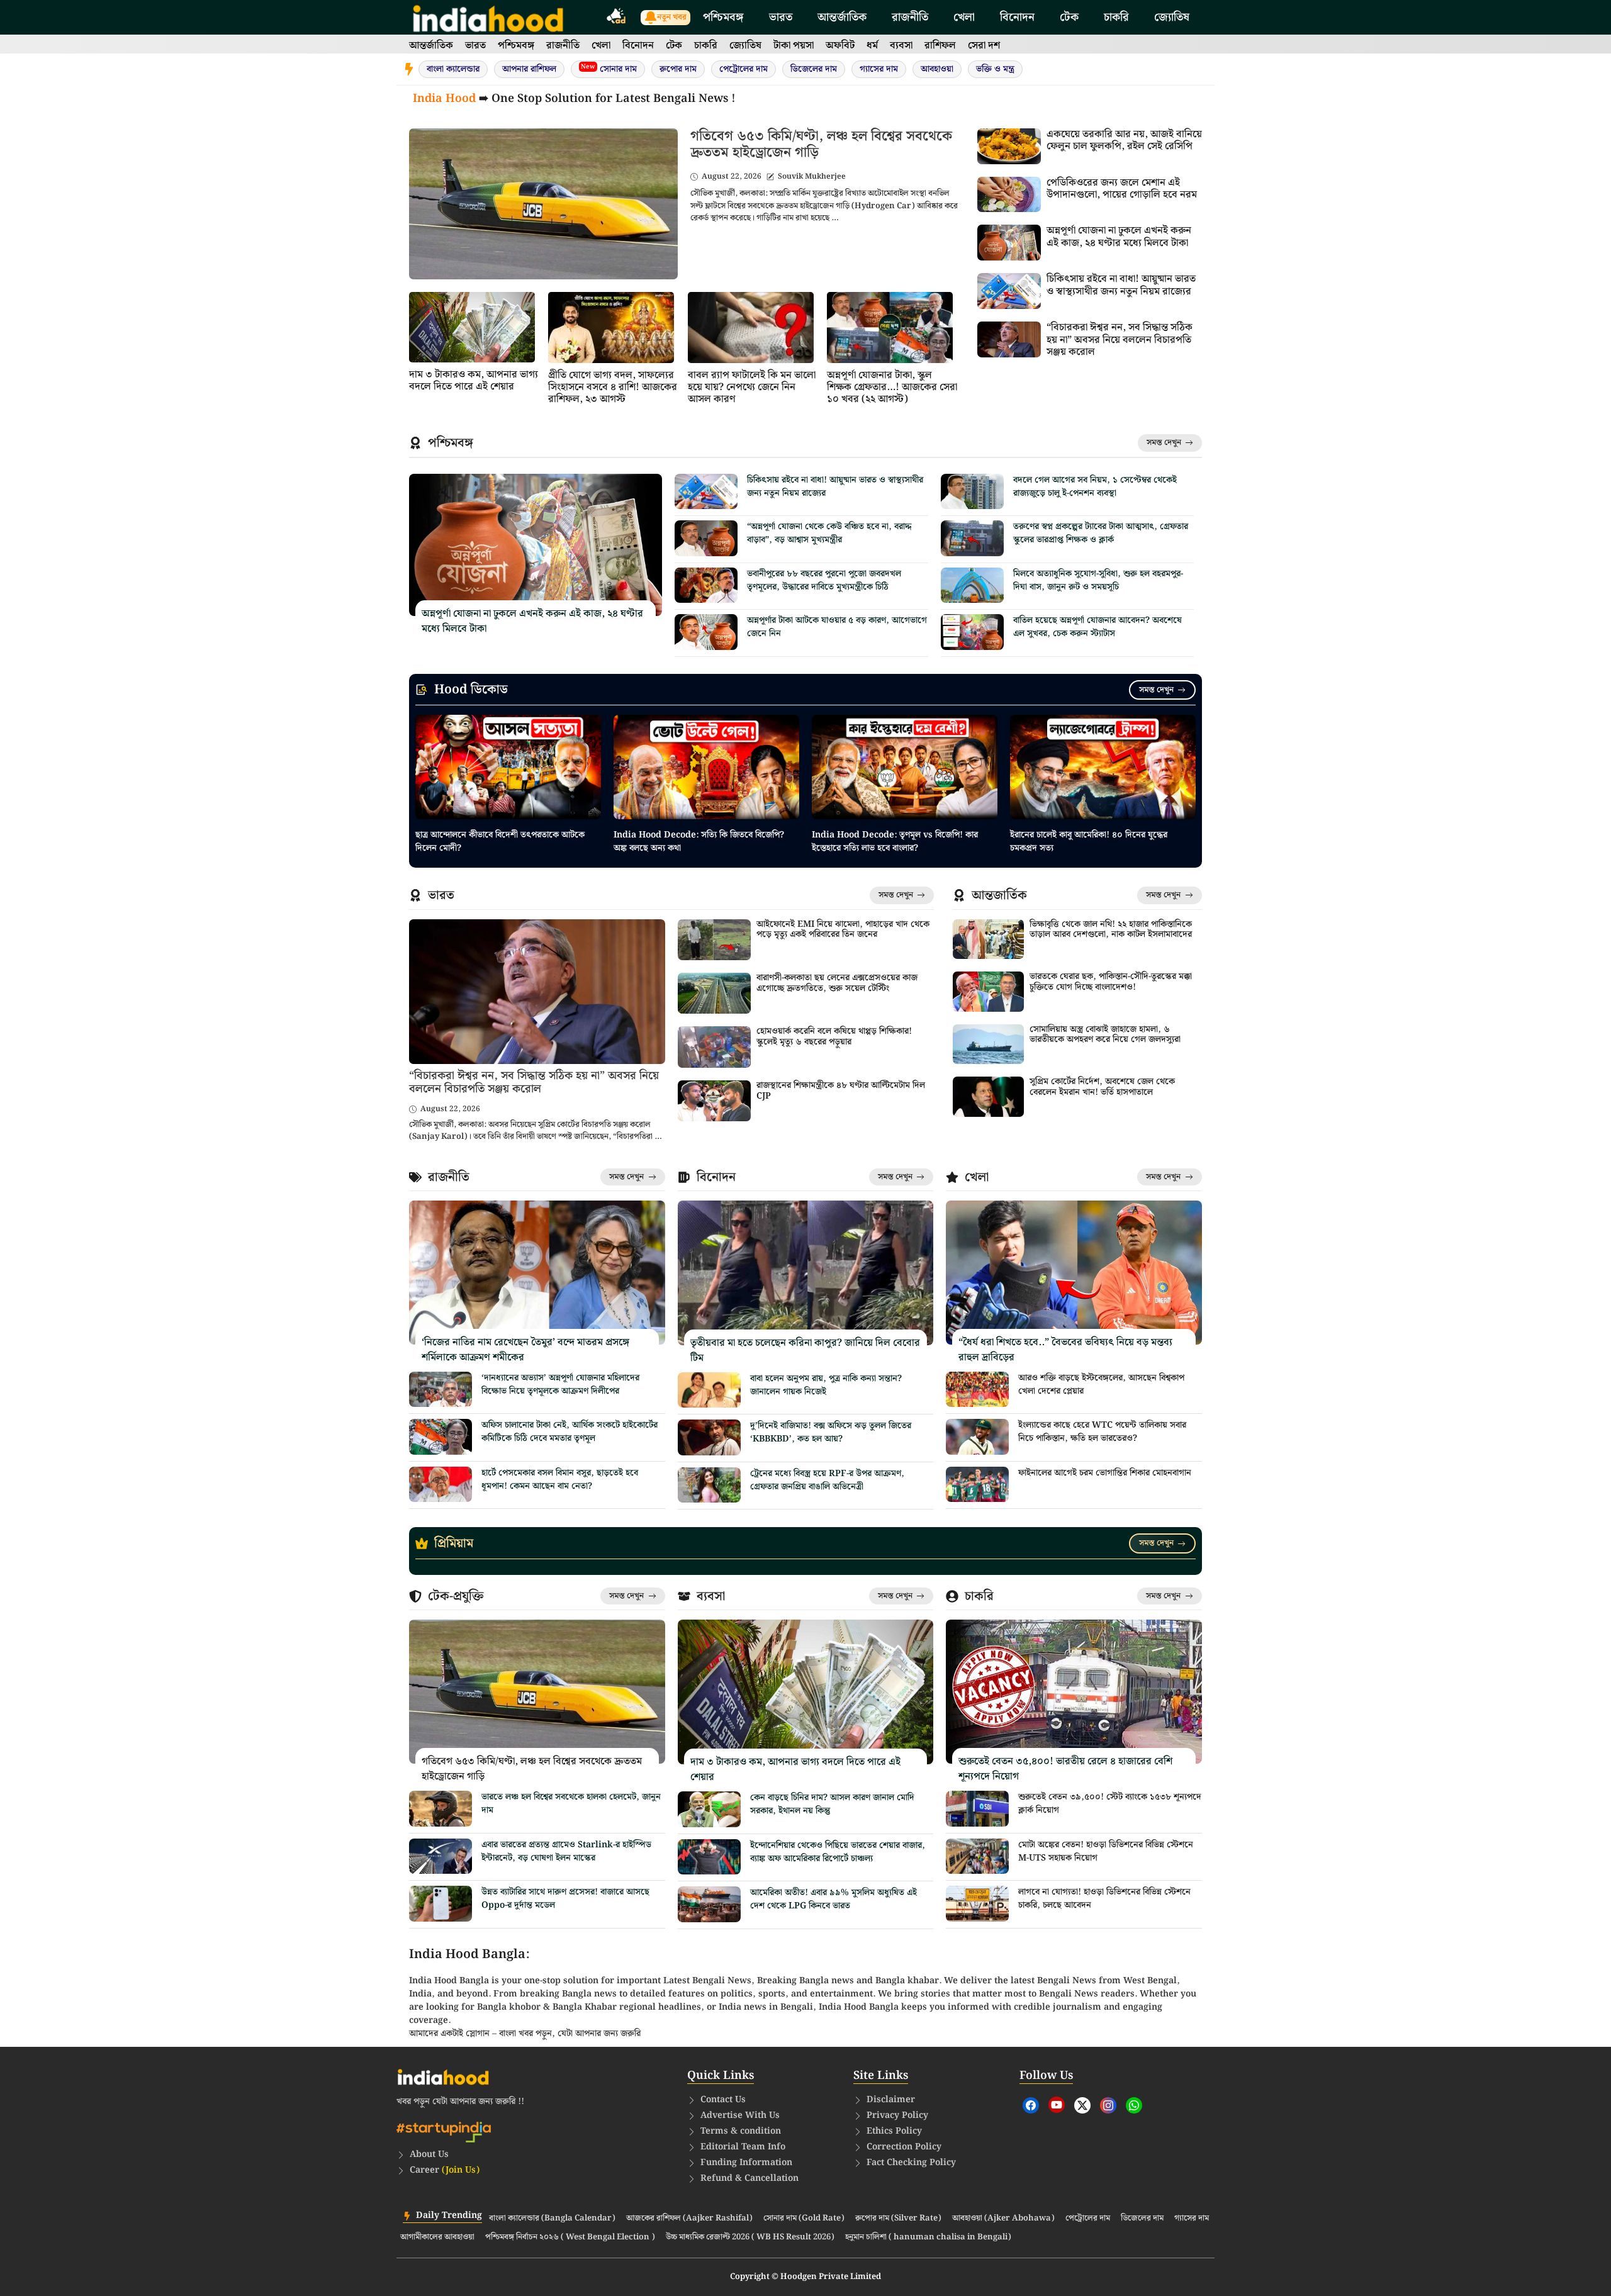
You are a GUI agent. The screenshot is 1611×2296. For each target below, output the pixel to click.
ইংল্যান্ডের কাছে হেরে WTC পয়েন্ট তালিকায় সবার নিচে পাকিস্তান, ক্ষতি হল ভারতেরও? (1102, 1432)
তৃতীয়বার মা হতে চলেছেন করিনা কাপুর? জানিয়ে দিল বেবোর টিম (805, 1351)
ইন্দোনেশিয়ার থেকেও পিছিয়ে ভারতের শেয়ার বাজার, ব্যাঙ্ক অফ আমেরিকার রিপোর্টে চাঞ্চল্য (838, 1852)
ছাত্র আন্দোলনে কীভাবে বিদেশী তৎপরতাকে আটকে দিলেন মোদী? (500, 842)
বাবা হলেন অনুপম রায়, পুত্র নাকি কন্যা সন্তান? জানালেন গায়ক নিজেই (826, 1385)
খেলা (964, 17)
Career (445, 2170)
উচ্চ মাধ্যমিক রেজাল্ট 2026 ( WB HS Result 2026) (750, 2237)
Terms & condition (741, 2131)
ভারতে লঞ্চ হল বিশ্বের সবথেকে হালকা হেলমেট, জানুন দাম (571, 1804)
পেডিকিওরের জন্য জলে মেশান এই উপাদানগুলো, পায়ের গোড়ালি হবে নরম (1122, 189)
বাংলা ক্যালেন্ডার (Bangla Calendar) (552, 2219)
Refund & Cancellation (749, 2178)
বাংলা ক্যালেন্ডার (453, 69)
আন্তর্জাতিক (842, 17)
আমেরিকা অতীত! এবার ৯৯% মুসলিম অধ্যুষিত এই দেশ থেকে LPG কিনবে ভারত (834, 1899)
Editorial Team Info (743, 2147)
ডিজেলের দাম (814, 69)
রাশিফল (940, 46)
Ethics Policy (894, 2131)
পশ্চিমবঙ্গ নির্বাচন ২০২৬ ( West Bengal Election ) (570, 2237)
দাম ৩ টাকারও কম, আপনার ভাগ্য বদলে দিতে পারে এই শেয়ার (474, 381)
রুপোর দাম (678, 69)
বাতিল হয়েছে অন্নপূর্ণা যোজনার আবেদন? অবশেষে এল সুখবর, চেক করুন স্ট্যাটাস (1097, 627)
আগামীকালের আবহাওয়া (437, 2237)
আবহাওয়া (937, 69)
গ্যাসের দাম (879, 69)
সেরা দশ (984, 46)
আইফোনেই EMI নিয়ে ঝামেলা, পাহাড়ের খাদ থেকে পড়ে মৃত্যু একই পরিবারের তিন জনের (843, 930)
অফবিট (840, 46)
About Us (429, 2154)
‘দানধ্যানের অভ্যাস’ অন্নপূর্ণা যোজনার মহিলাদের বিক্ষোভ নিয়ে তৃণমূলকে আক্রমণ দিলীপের (560, 1385)
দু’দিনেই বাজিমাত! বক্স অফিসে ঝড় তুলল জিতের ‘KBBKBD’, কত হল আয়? (831, 1432)
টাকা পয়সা (794, 46)
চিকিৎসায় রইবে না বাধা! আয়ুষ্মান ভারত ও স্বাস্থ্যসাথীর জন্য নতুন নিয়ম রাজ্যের (1121, 285)
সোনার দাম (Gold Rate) (804, 2219)
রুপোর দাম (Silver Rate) (898, 2219)
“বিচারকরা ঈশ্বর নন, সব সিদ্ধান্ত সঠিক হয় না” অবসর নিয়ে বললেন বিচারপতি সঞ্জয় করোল (1120, 339)
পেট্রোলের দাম (744, 69)
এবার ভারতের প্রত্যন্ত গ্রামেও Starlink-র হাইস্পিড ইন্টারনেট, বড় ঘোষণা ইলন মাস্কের (566, 1851)
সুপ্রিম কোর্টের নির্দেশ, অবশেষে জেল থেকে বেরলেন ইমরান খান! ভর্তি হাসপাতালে (1102, 1087)
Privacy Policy (897, 2115)
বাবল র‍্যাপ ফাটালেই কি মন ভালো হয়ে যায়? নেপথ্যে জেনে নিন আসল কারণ (752, 387)
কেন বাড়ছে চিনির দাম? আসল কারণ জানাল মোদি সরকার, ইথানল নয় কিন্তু (832, 1804)
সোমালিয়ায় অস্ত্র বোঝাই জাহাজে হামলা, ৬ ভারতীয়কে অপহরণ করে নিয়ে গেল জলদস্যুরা (1105, 1035)
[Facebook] (1031, 2105)
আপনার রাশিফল (529, 69)
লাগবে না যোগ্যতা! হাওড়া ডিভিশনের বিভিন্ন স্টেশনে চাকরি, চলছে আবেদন (1104, 1899)
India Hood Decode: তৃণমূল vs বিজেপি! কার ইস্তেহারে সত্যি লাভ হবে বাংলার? (895, 842)
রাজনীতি (910, 17)
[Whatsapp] (1134, 2105)
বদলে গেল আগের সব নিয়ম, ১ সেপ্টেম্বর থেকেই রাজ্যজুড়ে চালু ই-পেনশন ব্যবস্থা (1095, 487)
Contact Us (723, 2100)
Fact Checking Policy (911, 2163)
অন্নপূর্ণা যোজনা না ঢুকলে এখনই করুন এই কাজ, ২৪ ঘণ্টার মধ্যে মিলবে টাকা (1119, 237)
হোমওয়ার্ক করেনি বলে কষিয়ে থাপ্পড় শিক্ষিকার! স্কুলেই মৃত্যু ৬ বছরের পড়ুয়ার (834, 1037)
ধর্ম (872, 46)
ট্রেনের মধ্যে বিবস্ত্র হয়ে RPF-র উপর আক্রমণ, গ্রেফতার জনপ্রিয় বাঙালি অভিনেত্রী (827, 1480)
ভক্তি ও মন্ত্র (995, 69)
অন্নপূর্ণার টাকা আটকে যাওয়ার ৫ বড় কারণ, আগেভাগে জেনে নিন (837, 627)
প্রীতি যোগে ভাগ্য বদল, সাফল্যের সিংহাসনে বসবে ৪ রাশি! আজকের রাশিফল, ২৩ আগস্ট (613, 387)
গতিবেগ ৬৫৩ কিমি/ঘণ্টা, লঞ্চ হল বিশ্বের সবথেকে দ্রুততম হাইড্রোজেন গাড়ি (821, 144)
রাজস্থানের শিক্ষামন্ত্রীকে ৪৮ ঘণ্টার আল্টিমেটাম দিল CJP (841, 1091)
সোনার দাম (609, 69)
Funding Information (746, 2163)
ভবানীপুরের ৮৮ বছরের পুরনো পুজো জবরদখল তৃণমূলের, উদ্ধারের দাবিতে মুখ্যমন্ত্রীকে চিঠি (824, 580)
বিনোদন (1017, 17)
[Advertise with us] (617, 18)
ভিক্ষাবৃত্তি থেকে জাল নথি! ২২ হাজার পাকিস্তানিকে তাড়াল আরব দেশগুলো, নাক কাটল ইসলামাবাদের (1111, 930)
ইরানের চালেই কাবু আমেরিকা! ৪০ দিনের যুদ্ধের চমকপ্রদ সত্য (1089, 842)
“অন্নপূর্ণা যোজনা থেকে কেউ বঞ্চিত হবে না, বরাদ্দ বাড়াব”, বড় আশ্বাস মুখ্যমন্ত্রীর (829, 533)
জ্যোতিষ (1172, 17)
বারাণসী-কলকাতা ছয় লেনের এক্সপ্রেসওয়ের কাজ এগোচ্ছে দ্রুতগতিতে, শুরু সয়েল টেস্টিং (837, 983)
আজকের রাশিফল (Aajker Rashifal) (689, 2219)
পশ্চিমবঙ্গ (723, 17)
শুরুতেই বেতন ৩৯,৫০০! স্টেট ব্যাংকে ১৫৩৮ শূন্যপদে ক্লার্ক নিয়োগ (1110, 1804)
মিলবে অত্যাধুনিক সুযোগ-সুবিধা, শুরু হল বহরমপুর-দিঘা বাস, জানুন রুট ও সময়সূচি (1098, 580)
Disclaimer (891, 2100)
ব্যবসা (901, 46)
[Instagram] (1108, 2105)
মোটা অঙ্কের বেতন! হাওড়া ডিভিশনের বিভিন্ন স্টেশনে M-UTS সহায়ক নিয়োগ (1106, 1851)
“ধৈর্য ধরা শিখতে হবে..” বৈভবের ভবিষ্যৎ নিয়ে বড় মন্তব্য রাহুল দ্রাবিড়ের (1065, 1350)
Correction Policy (904, 2147)
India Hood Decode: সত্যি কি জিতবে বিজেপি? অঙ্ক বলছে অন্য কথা (699, 842)
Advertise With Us (740, 2115)
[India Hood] (488, 17)
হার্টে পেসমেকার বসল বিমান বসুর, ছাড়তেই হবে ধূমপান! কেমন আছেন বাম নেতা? (560, 1480)
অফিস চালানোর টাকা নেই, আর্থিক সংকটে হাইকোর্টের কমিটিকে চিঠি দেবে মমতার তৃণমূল (570, 1432)
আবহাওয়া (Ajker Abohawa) (1003, 2219)
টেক (1069, 17)
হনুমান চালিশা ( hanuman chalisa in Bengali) (928, 2237)
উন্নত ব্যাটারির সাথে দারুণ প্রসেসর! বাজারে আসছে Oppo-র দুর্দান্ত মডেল (565, 1899)
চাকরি (1116, 17)
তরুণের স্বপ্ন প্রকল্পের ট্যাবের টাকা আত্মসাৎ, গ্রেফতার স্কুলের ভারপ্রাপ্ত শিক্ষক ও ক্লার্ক (1101, 533)
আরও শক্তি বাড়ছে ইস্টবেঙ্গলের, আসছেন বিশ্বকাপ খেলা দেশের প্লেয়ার (1101, 1385)
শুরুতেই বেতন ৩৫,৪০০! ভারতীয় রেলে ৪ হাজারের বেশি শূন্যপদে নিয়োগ (1065, 1769)
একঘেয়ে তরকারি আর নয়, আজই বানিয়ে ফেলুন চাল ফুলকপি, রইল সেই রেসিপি (1124, 140)
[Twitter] (1082, 2105)
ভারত (781, 17)
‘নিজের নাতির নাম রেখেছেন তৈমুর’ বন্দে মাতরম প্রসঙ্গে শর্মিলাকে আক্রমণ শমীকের (525, 1350)
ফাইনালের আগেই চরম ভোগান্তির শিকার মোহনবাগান (1105, 1473)
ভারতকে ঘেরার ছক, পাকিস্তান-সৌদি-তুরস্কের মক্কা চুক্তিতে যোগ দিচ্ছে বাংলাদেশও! (1111, 982)
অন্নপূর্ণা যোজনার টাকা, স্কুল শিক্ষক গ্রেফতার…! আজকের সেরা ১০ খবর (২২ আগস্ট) (892, 387)
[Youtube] (1057, 2105)
